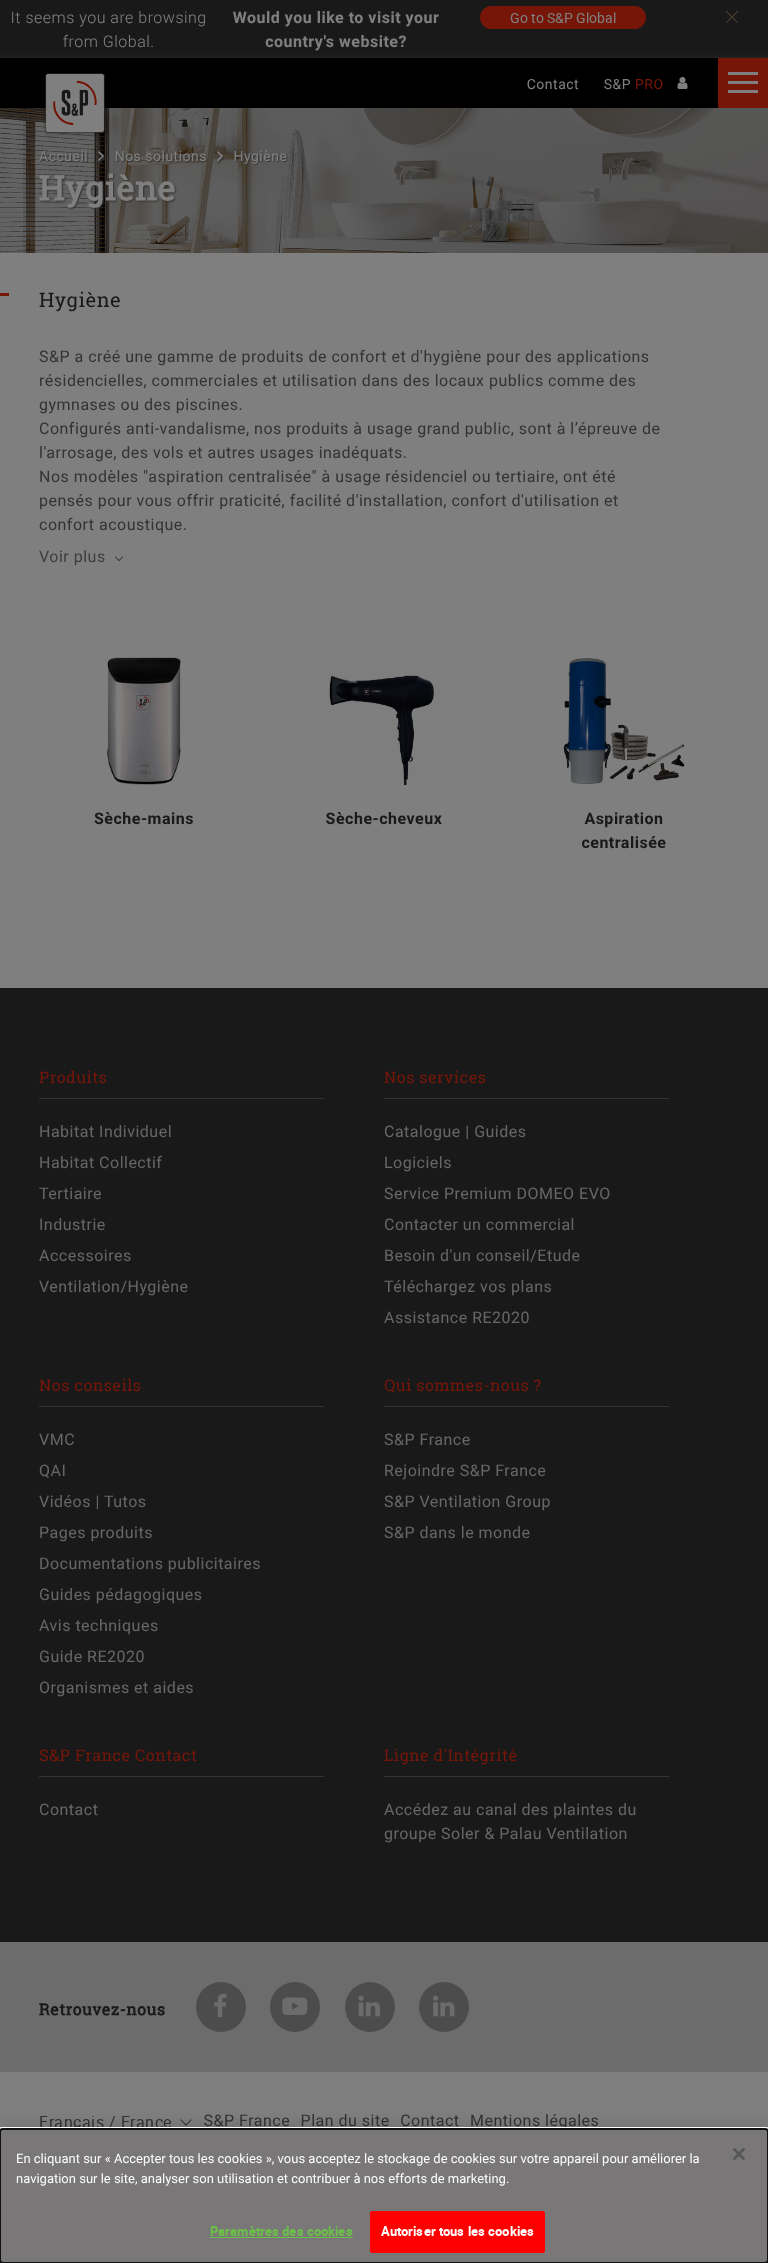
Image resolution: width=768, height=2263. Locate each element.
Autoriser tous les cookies (457, 2231)
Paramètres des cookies (281, 2231)
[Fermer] (739, 2154)
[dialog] (384, 2196)
